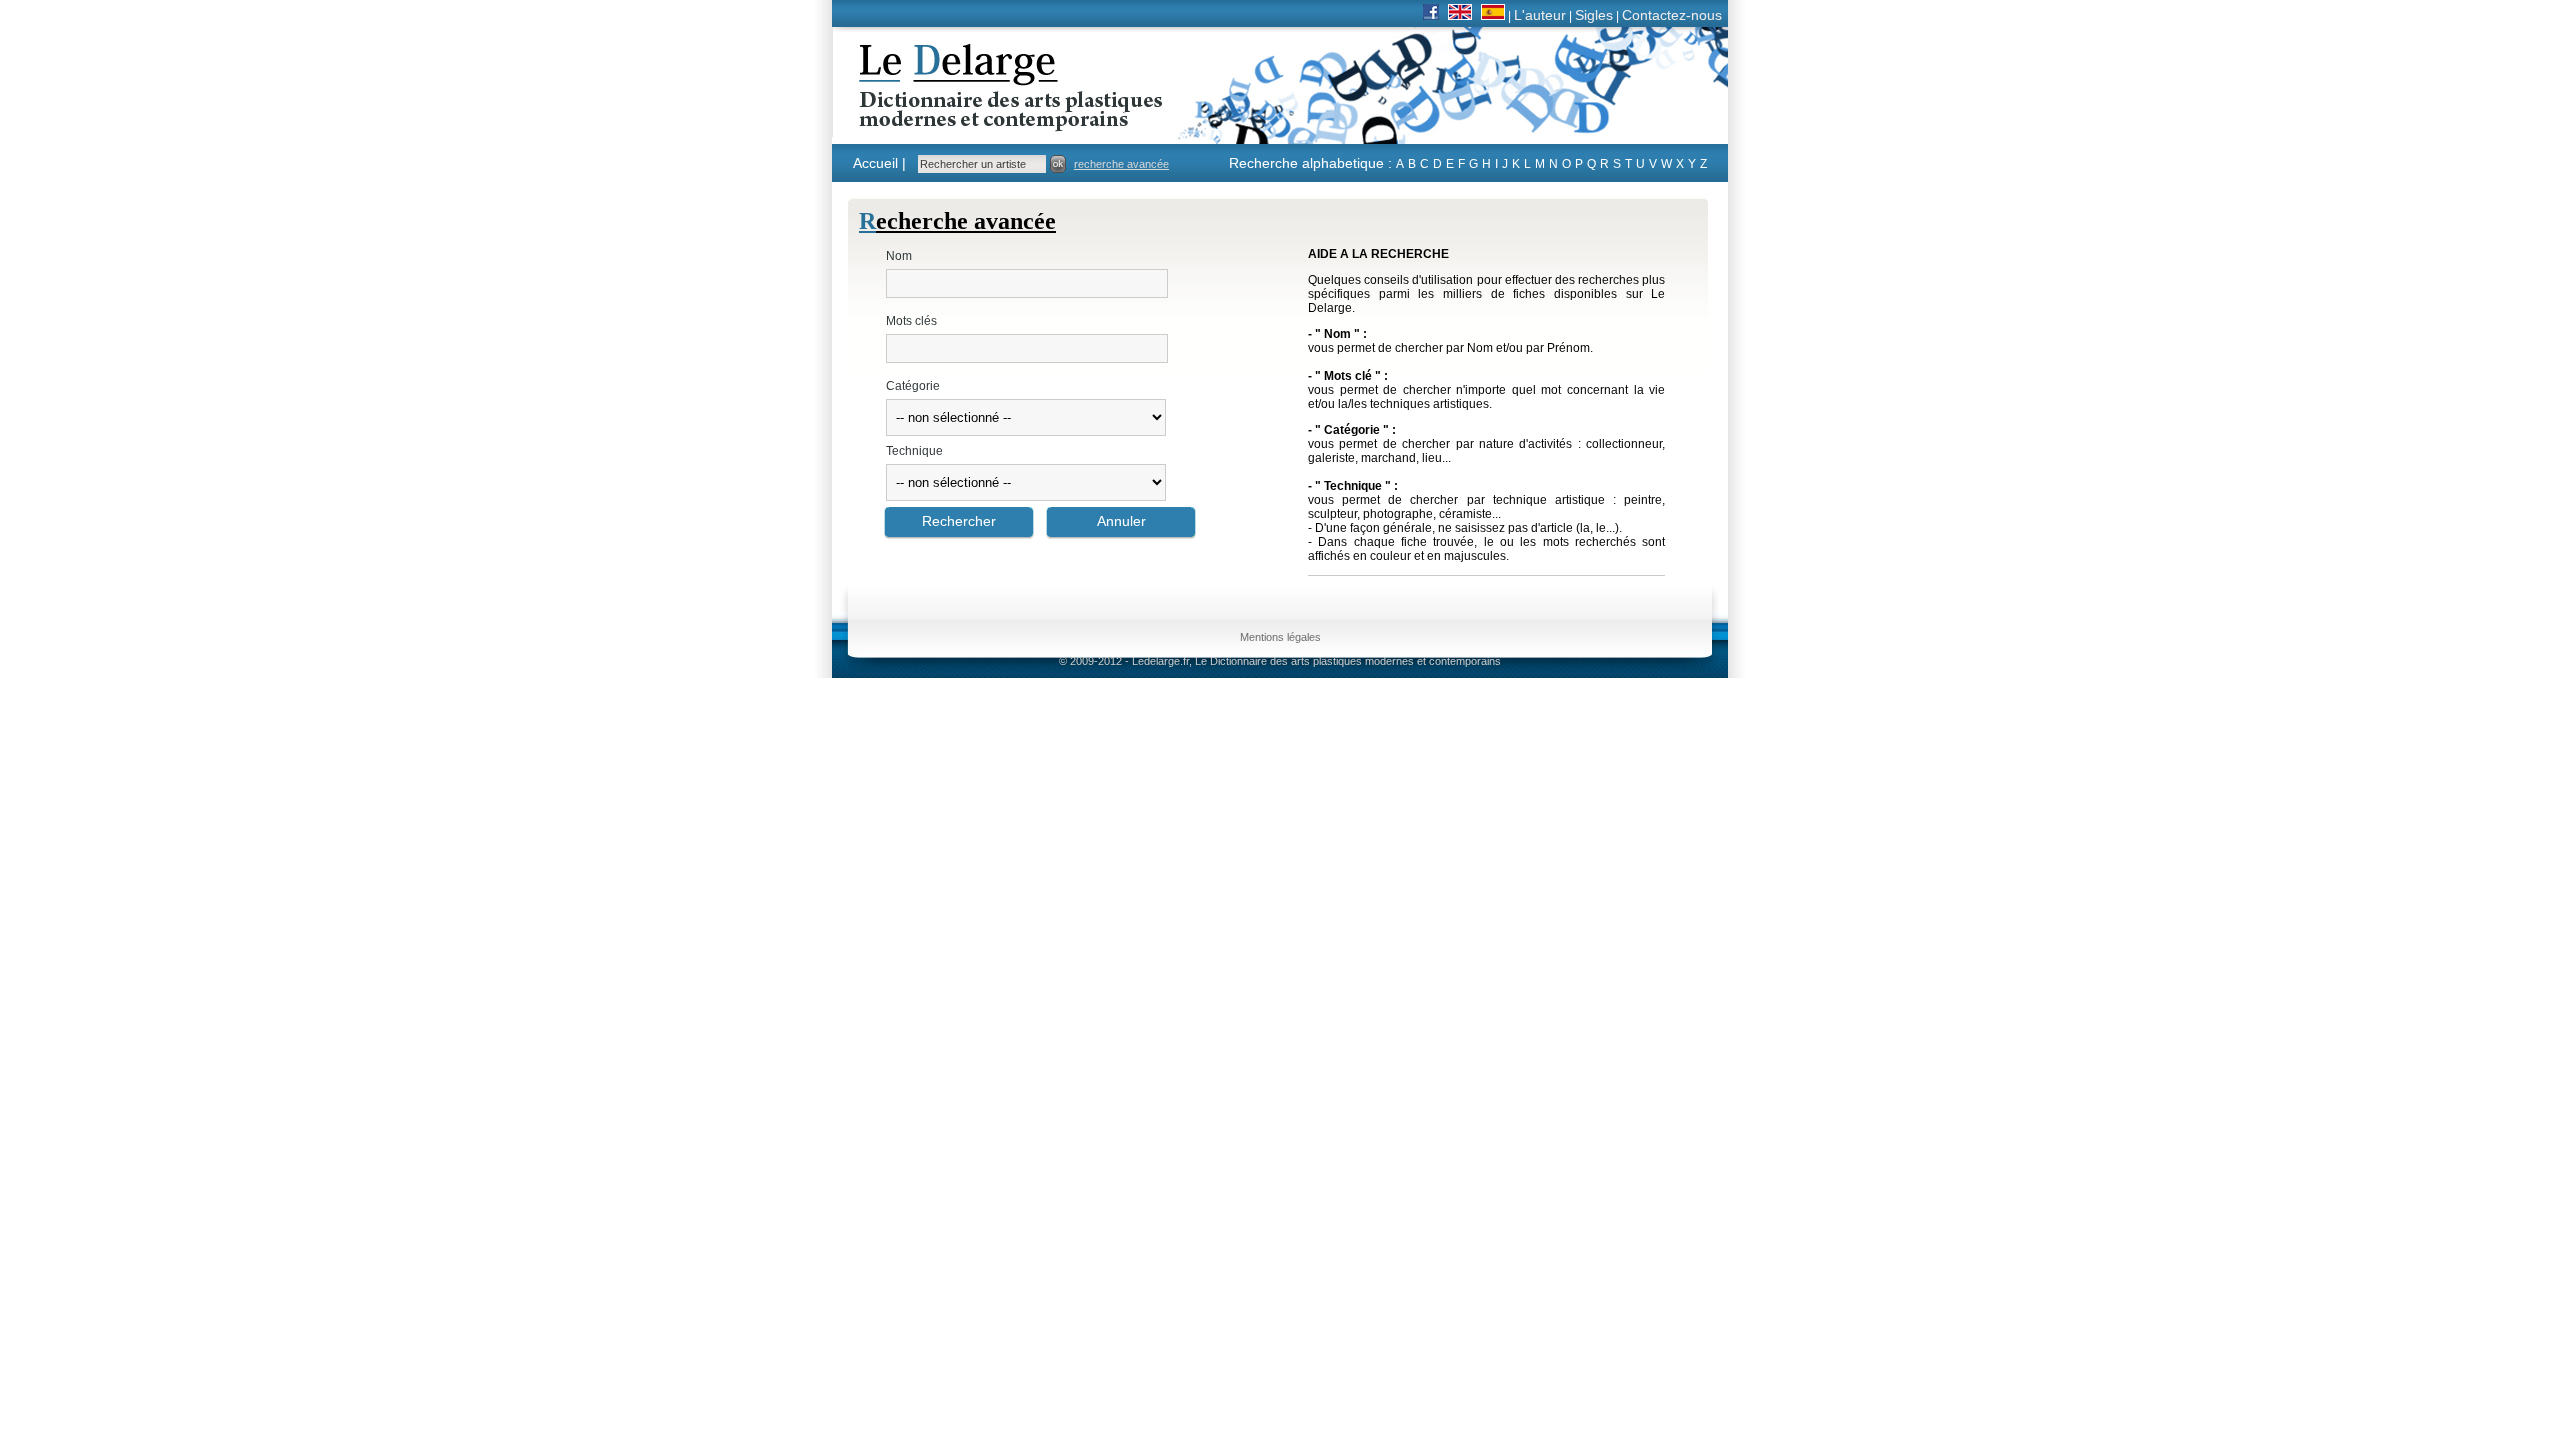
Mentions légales (1280, 637)
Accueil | (879, 163)
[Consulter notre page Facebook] (1431, 15)
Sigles (1594, 15)
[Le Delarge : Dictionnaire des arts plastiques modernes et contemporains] (948, 119)
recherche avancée (1121, 164)
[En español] (1493, 15)
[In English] (1460, 15)
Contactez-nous (1672, 15)
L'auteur (1540, 15)
